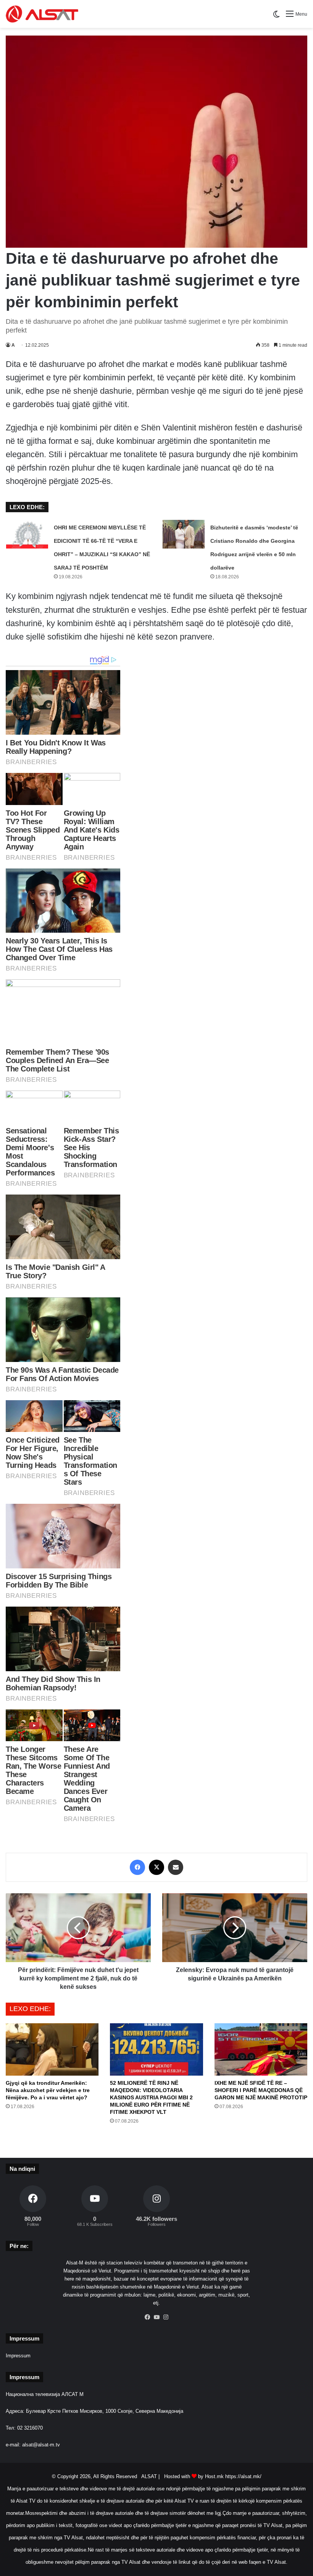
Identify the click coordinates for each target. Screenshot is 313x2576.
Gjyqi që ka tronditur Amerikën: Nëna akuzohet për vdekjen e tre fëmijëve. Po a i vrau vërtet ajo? (48, 2090)
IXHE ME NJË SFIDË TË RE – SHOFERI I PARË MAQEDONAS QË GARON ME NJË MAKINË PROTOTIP (261, 2090)
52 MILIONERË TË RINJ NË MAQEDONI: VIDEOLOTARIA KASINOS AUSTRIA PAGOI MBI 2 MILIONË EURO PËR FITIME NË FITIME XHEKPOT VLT (151, 2097)
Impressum (18, 2356)
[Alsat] (42, 14)
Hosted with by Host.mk (194, 2476)
